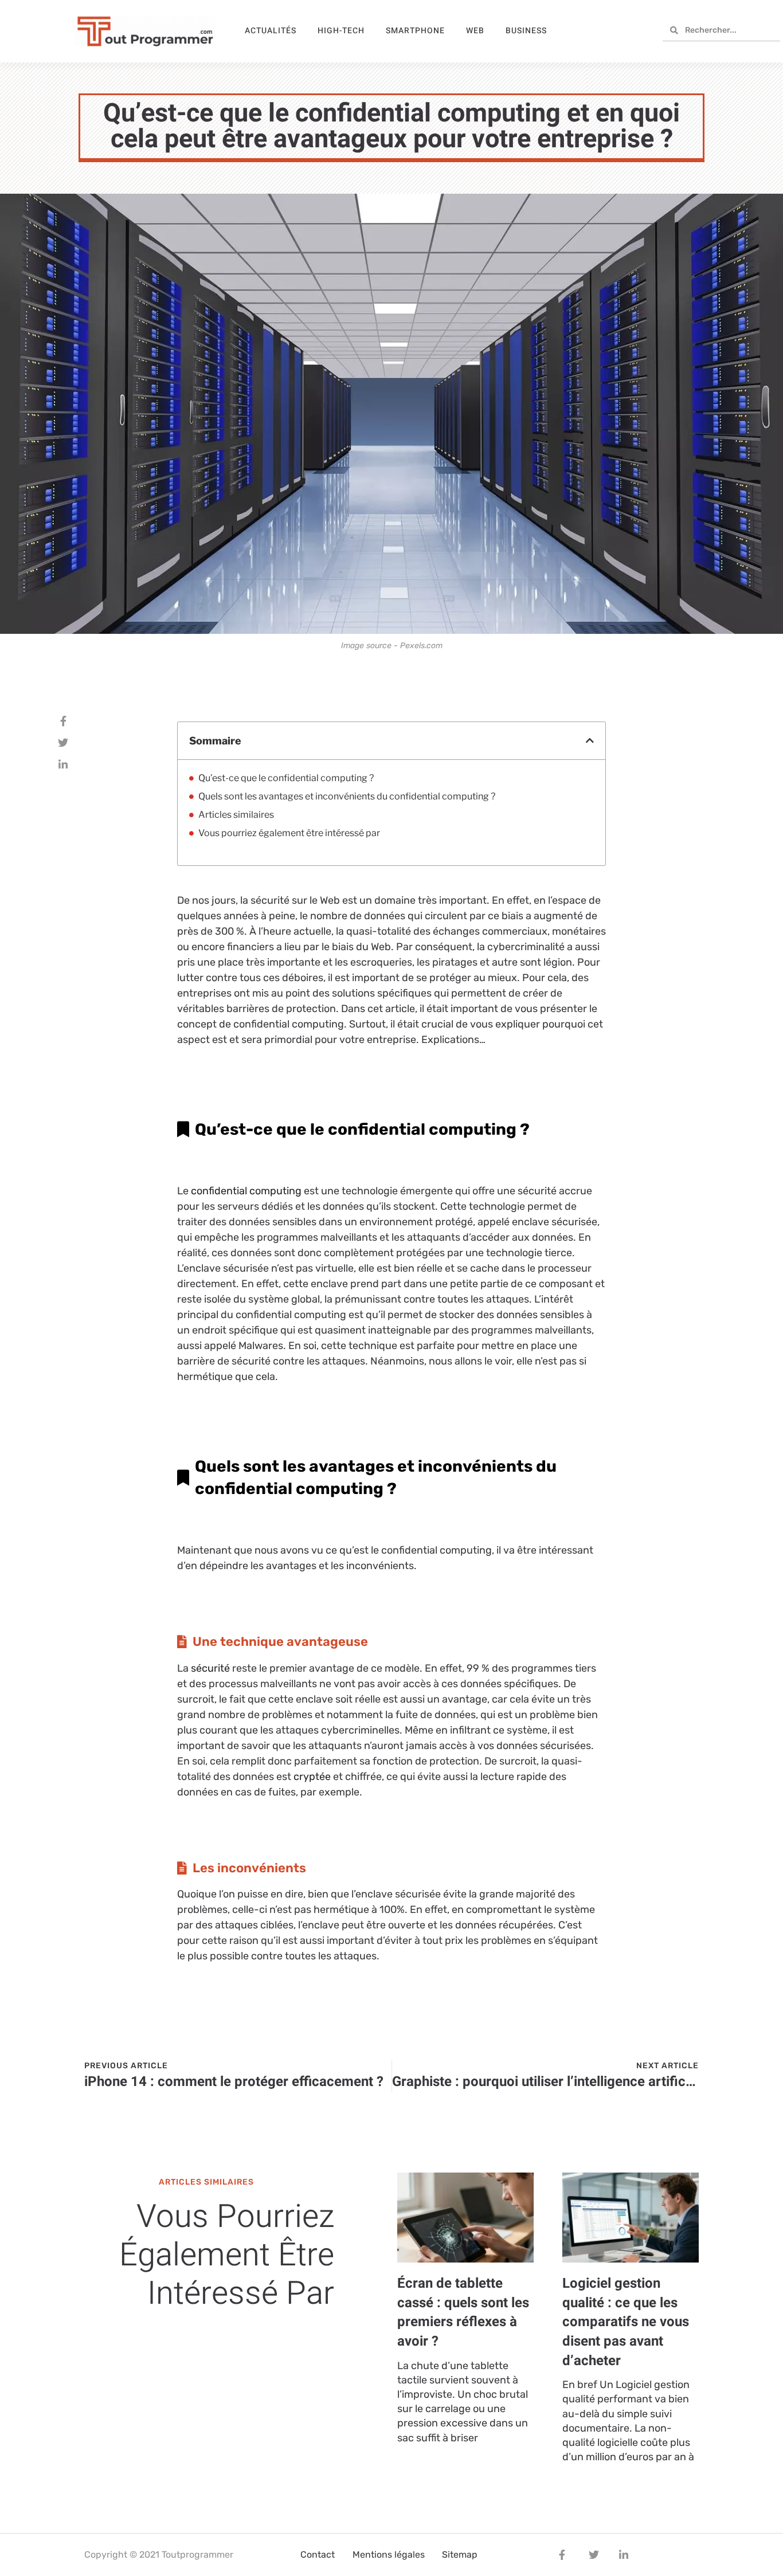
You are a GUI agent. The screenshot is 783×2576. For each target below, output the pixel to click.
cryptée (312, 1777)
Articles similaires (236, 815)
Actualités (271, 31)
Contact (318, 2555)
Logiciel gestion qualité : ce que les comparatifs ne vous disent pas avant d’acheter (626, 2322)
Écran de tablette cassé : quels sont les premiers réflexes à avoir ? (463, 2312)
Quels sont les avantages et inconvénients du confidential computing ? (348, 796)
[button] (590, 740)
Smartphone (415, 31)
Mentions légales (389, 2555)
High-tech (341, 31)
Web (475, 31)
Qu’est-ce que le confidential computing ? (287, 778)
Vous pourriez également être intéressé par (289, 833)
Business (526, 31)
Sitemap (460, 2555)
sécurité (210, 1668)
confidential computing (246, 1191)
